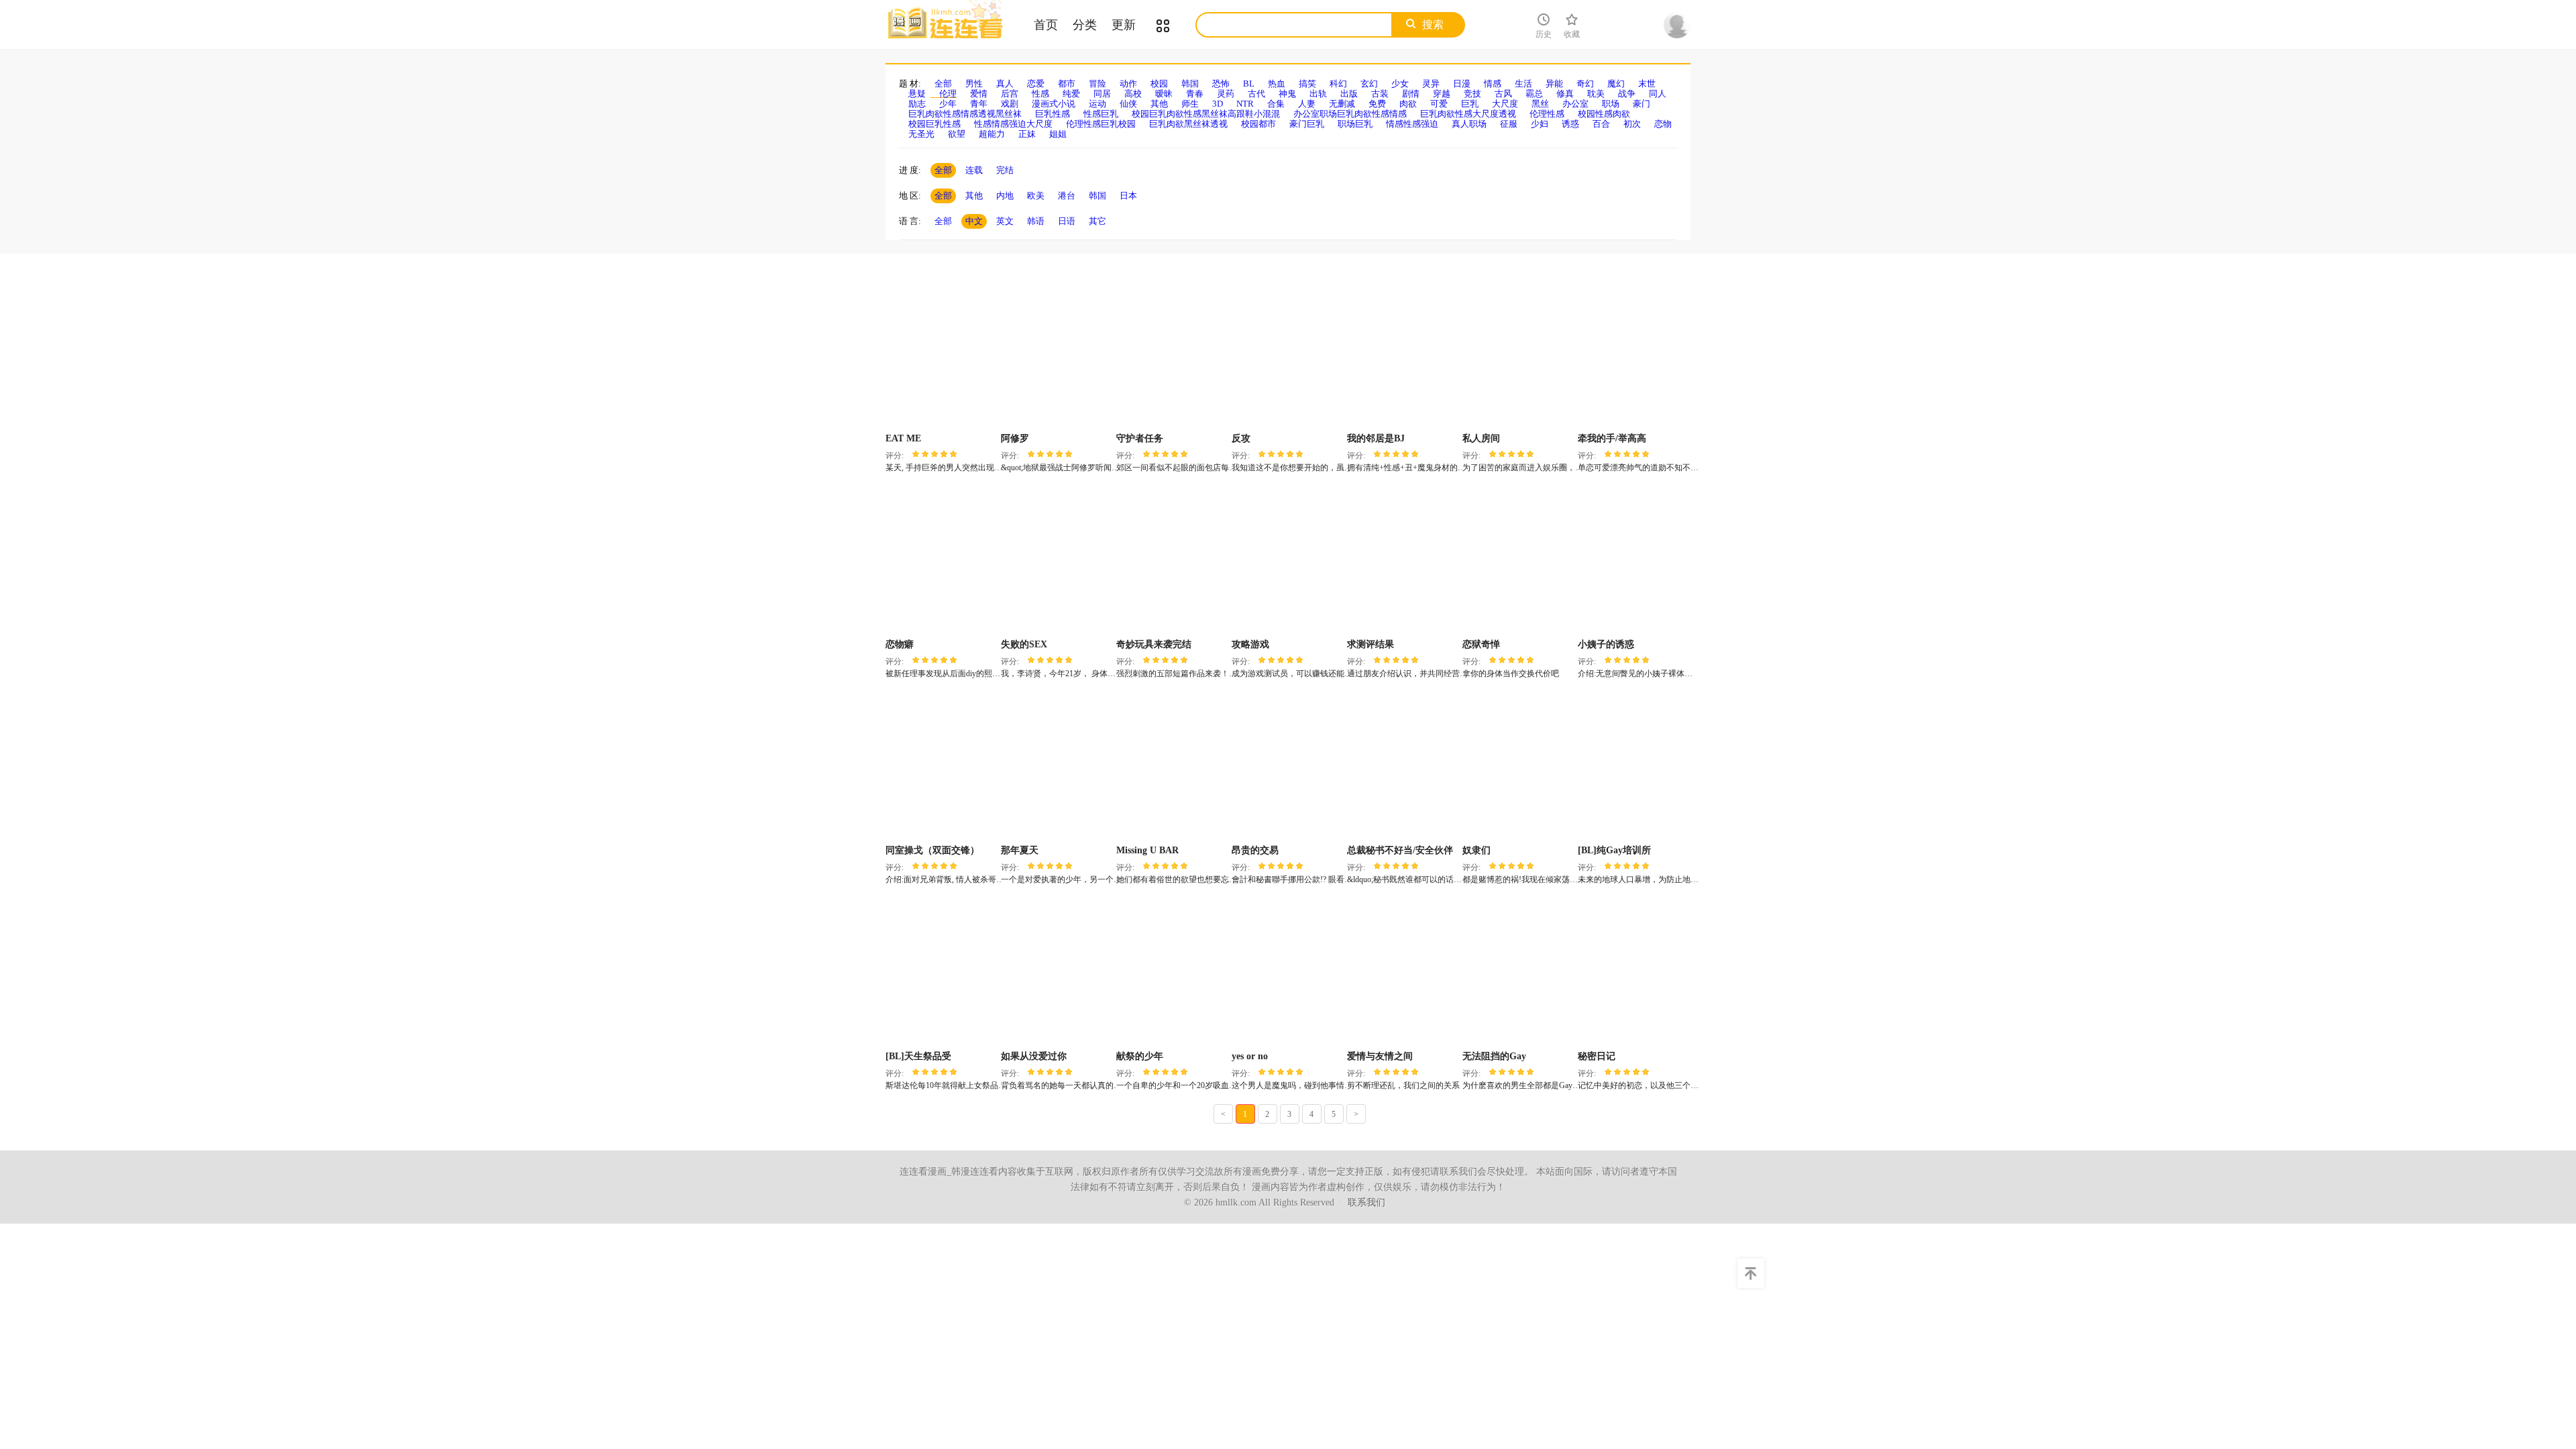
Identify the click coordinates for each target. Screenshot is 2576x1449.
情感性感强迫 (1412, 124)
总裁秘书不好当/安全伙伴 (1400, 850)
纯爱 (1071, 94)
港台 (1067, 196)
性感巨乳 (1101, 114)
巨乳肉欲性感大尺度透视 (1468, 114)
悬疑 (917, 94)
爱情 (979, 94)
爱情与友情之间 (1380, 1056)
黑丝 (1540, 104)
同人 (1658, 94)
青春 (1195, 94)
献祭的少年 (1140, 1056)
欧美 (1036, 196)
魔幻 (1616, 84)
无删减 (1342, 104)
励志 (917, 104)
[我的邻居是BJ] (1403, 354)
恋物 (1663, 124)
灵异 (1431, 84)
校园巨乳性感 (934, 124)
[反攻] (1288, 354)
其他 (1159, 104)
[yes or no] (1288, 972)
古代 (1256, 94)
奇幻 (1585, 84)
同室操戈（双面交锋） (932, 850)
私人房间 (1481, 438)
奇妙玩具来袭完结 (1154, 644)
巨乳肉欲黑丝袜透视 (1188, 124)
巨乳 (1470, 104)
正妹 (1027, 134)
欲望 (957, 134)
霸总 (1534, 94)
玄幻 (1369, 84)
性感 (1040, 94)
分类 (1085, 25)
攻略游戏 (1250, 644)
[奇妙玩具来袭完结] (1172, 560)
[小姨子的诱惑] (1634, 560)
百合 (1601, 124)
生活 (1523, 84)
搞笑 (1307, 84)
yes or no (1250, 1056)
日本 (1128, 196)
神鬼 (1287, 94)
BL (1249, 84)
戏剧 (1010, 104)
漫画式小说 (1054, 104)
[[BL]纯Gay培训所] (1634, 766)
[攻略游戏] (1288, 560)
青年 (979, 104)
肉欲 (1408, 104)
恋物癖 (900, 644)
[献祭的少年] (1172, 972)
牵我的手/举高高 (1612, 438)
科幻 (1338, 84)
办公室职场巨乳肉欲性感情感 (1350, 114)
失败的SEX (1024, 644)
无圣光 (921, 134)
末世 (1647, 84)
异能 (1554, 84)
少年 (948, 104)
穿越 (1442, 94)
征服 (1509, 124)
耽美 (1596, 94)
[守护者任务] (1172, 354)
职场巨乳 (1355, 124)
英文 (1005, 221)
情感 (1493, 84)
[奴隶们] (1518, 766)
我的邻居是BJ (1376, 438)
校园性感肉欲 (1604, 114)
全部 (943, 84)
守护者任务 (1140, 438)
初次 (1632, 124)
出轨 (1318, 94)
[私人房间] (1518, 354)
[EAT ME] (942, 354)
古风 (1503, 94)
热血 (1277, 84)
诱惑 (1570, 124)
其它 (1097, 221)
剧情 (1411, 94)
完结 (1005, 170)
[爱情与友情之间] (1403, 972)
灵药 (1226, 94)
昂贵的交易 (1255, 850)
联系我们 (1366, 1202)
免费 (1377, 104)
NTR (1245, 104)
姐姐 (1058, 134)
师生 (1190, 104)
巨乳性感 (1053, 114)
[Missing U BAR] (1172, 766)
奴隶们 (1477, 850)
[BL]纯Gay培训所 (1614, 850)
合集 (1276, 104)
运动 (1097, 104)
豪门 (1642, 104)
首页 (1046, 25)
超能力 (992, 134)
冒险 (1097, 84)
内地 (1005, 196)
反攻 (1241, 438)
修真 (1565, 94)
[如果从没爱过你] (1057, 972)
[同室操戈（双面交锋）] (942, 766)
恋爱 (1036, 84)
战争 (1627, 94)
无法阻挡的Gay (1494, 1056)
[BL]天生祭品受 (918, 1056)
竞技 (1472, 94)
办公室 (1575, 104)
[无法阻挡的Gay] (1518, 972)
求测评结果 (1371, 644)
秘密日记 (1597, 1056)
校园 (1159, 84)
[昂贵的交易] (1288, 766)
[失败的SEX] (1057, 560)
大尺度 (1505, 104)
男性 (974, 84)
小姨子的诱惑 (1606, 644)
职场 (1611, 104)
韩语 (1036, 221)
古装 (1380, 94)
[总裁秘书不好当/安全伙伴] (1403, 766)
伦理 (948, 94)
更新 (1124, 25)
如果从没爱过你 (1034, 1056)
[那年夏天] (1057, 766)
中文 (974, 221)
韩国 (1190, 84)
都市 (1067, 84)
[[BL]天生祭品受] (942, 972)
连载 (974, 170)
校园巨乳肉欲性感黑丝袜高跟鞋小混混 (1206, 114)
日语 (1067, 221)
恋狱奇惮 (1481, 644)
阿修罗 (1015, 438)
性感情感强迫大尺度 (1013, 124)
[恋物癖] (942, 560)
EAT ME (903, 438)
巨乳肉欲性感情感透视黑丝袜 (965, 114)
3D (1218, 104)
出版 (1349, 94)
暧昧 (1164, 94)
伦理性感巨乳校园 (1101, 124)
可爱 (1439, 104)
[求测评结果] (1403, 560)
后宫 (1010, 94)
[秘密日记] (1634, 972)
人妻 (1307, 104)
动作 (1128, 84)
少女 (1400, 84)
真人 (1005, 84)
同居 (1102, 94)
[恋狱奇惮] (1518, 560)
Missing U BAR (1147, 850)
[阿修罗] (1057, 354)
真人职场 (1469, 124)
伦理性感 (1547, 114)
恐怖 (1221, 84)
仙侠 (1128, 104)
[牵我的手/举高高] (1634, 354)
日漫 (1462, 84)
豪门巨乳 (1307, 124)
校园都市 (1258, 124)
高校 (1133, 94)
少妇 (1540, 124)
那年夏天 (1020, 850)
